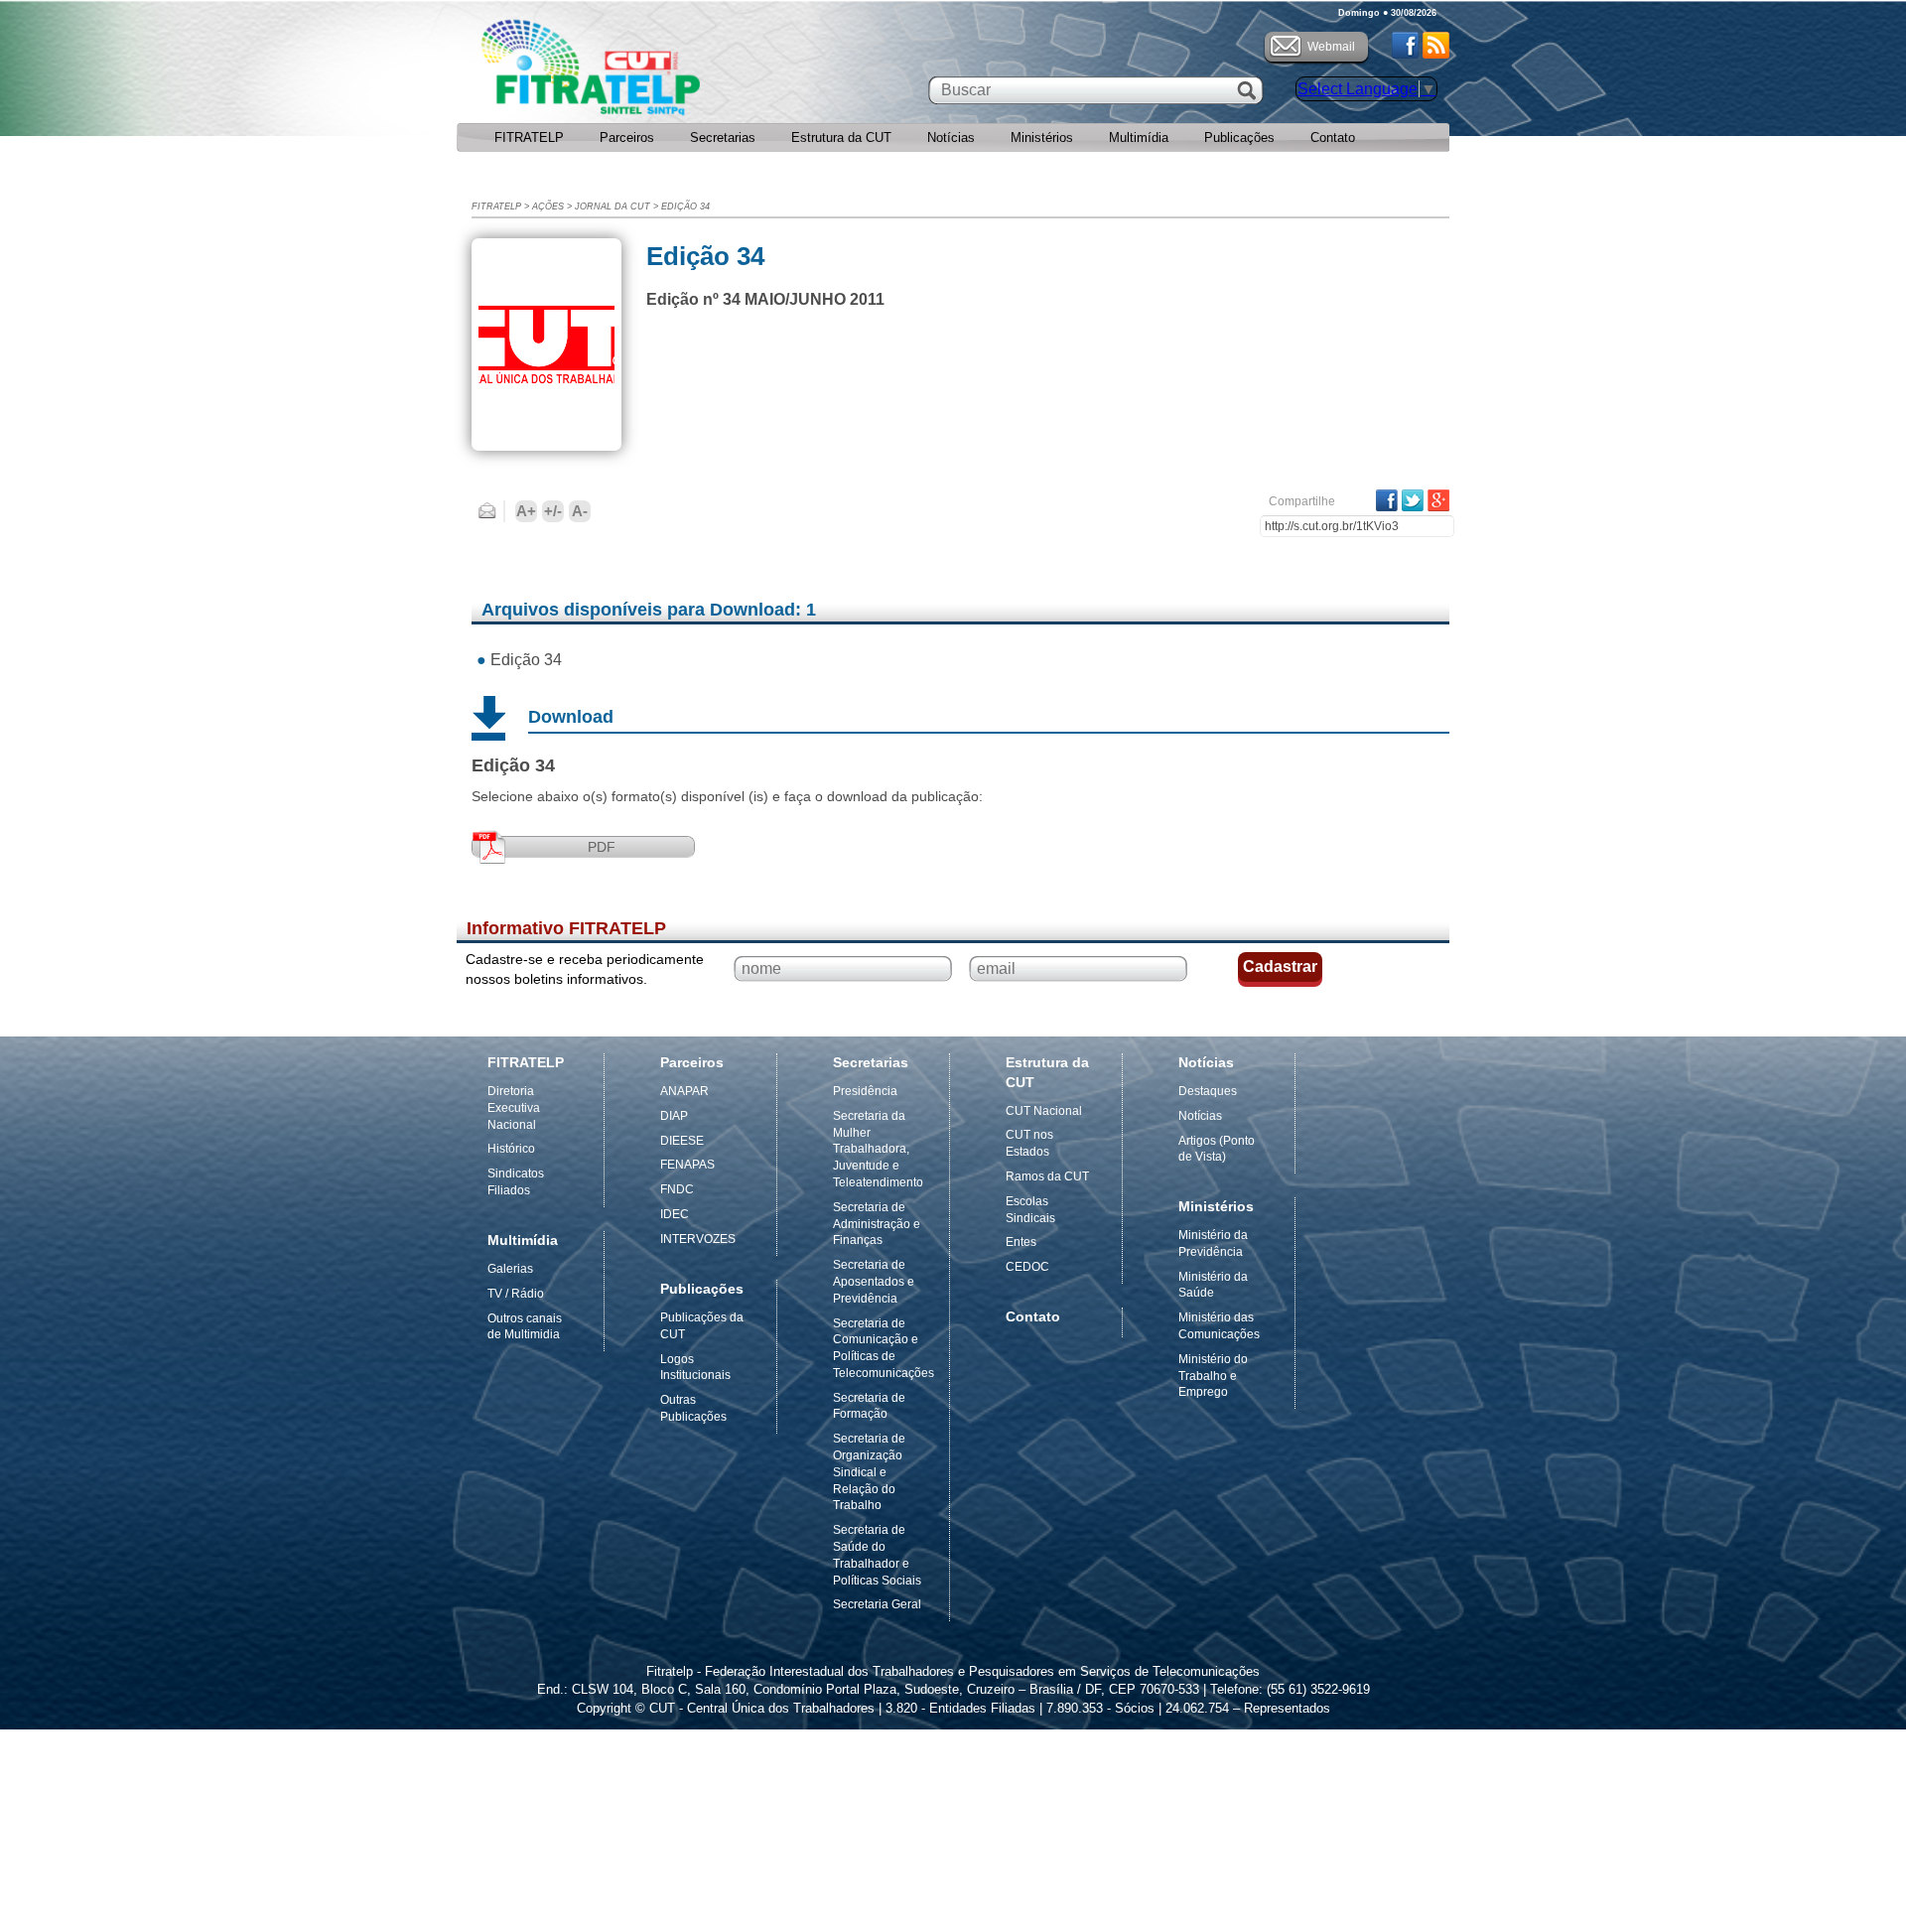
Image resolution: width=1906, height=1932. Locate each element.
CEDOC (1027, 1267)
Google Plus (1438, 500)
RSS (1436, 45)
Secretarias (723, 138)
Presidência (865, 1091)
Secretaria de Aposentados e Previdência (874, 1282)
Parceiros (627, 138)
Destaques (1208, 1091)
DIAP (674, 1116)
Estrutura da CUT (841, 138)
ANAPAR (684, 1091)
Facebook (1405, 45)
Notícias (951, 138)
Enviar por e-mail (487, 511)
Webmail (1331, 47)
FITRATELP (529, 138)
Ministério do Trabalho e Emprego (1213, 1376)
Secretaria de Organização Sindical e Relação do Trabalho (869, 1472)
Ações (548, 207)
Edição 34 (685, 207)
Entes (1021, 1242)
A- (580, 511)
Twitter (1413, 500)
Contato (1333, 138)
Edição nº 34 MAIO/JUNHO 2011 (765, 299)
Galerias (510, 1269)
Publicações (1239, 138)
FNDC (677, 1189)
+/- (553, 511)
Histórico (511, 1149)
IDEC (675, 1214)
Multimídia (1139, 138)
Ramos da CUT (1047, 1176)
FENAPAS (687, 1165)
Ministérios (1042, 138)
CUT (655, 72)
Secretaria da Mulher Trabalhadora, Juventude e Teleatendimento (878, 1149)
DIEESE (682, 1141)
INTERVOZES (698, 1239)
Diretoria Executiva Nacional (514, 1108)
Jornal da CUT (613, 207)
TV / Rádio (516, 1294)
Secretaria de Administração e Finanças (877, 1224)
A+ (526, 511)
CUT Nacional (1044, 1111)
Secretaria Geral (877, 1604)
